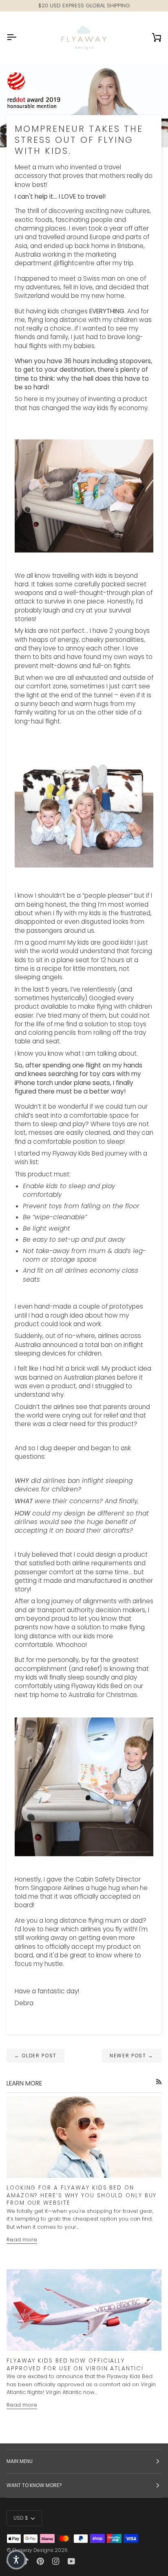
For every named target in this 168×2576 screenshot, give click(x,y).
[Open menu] (19, 37)
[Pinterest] (40, 2561)
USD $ (21, 2518)
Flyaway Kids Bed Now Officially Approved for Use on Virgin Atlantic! (75, 2365)
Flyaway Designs (33, 2550)
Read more (22, 2240)
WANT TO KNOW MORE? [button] (34, 2485)
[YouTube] (71, 2561)
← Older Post (35, 2056)
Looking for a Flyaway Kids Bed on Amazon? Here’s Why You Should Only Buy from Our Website (82, 2195)
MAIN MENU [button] (20, 2461)
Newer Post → (132, 2056)
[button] (16, 2560)
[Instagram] (56, 2561)
